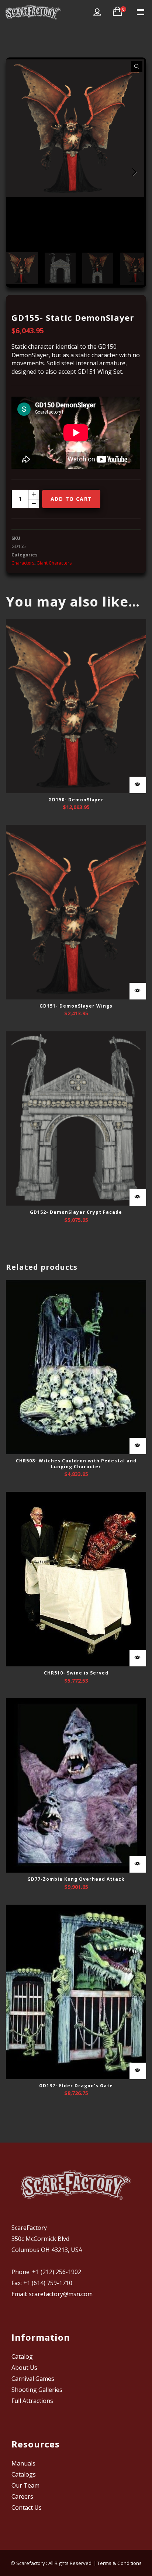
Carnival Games (33, 2379)
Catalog (22, 2357)
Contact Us (27, 2508)
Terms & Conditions (120, 2563)
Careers (22, 2496)
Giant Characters (54, 563)
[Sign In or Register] (97, 12)
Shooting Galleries (37, 2390)
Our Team (25, 2485)
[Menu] (140, 11)
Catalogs (24, 2474)
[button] (137, 67)
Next (133, 172)
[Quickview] (138, 785)
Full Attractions (32, 2401)
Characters (23, 563)
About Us (24, 2368)
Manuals (23, 2463)
